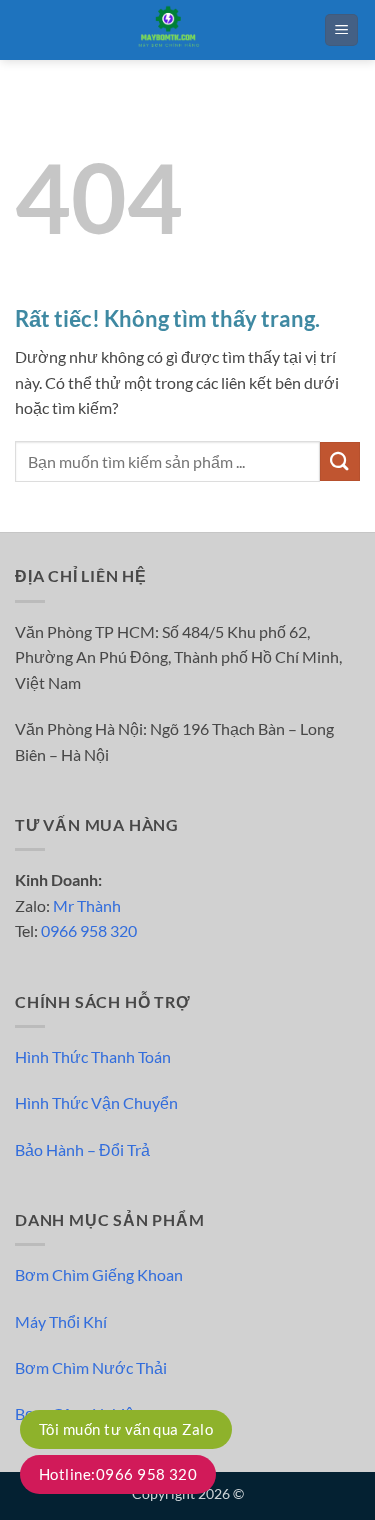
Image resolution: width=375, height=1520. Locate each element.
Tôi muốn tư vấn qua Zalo (126, 1429)
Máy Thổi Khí (61, 1321)
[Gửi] (340, 461)
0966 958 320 (89, 930)
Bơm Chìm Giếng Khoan (99, 1274)
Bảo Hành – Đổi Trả (82, 1149)
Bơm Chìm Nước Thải (91, 1367)
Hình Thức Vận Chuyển (96, 1102)
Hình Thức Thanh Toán (93, 1056)
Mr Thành (87, 905)
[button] (341, 30)
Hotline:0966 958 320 (118, 1474)
